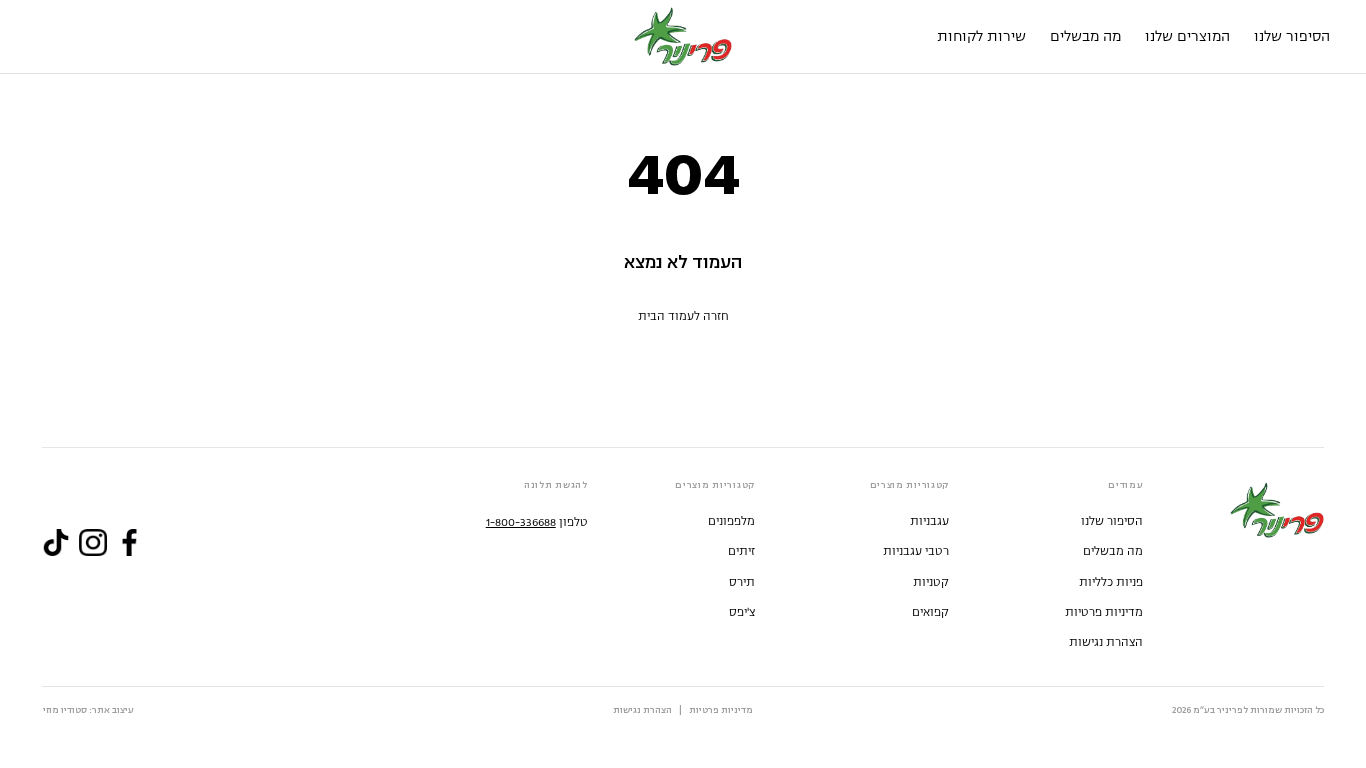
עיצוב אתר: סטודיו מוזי (88, 711)
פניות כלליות (1111, 582)
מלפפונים (731, 521)
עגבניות (929, 521)
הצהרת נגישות (1106, 642)
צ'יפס (742, 612)
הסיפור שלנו (1112, 521)
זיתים (741, 551)
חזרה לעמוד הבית (683, 316)
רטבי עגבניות (916, 551)
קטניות (931, 582)
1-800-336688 (521, 522)
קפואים (930, 612)
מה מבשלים (1113, 551)
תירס (742, 582)
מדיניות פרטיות (1104, 612)
